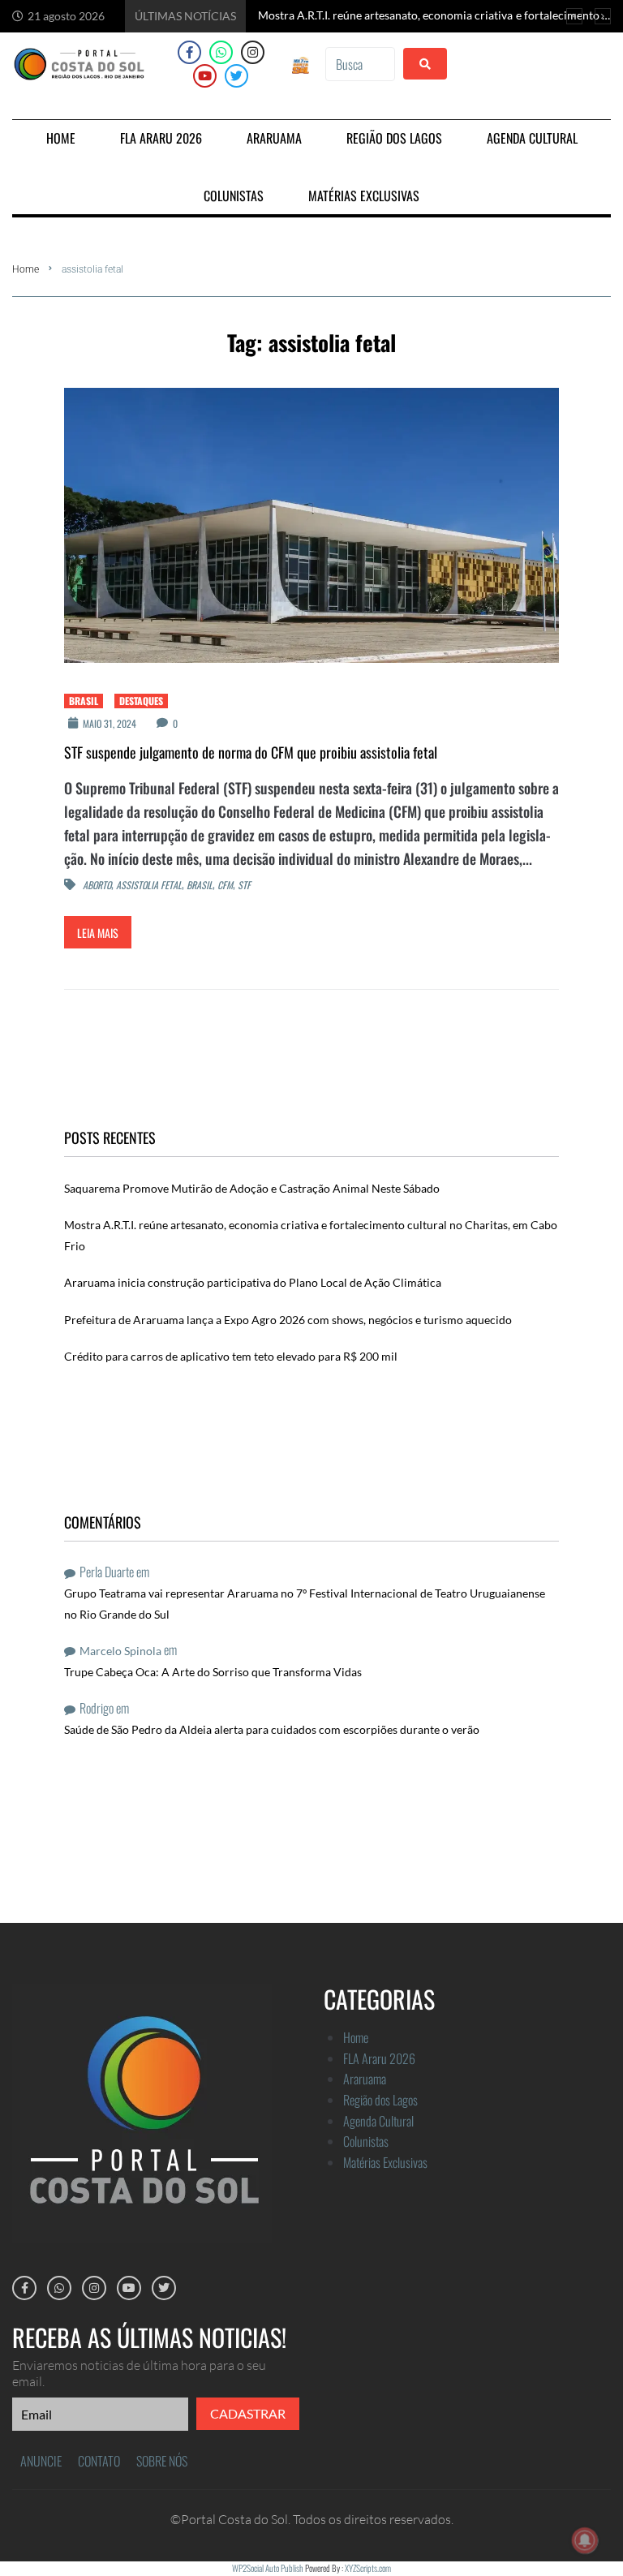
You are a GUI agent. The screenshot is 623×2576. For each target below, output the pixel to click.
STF (244, 886)
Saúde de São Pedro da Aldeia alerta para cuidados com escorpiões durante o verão (272, 1729)
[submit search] (425, 64)
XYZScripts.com (368, 2568)
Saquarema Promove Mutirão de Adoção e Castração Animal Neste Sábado (252, 1188)
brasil (200, 886)
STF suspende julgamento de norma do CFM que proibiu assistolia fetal (251, 752)
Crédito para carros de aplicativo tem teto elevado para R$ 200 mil (231, 1356)
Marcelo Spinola (120, 1651)
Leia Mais (98, 933)
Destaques (141, 701)
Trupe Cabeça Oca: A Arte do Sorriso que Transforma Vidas (213, 1672)
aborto (97, 886)
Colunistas (366, 2141)
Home (26, 269)
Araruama (365, 2079)
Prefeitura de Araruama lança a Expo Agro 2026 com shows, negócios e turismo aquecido (288, 1320)
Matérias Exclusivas (385, 2162)
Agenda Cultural (378, 2121)
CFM (225, 886)
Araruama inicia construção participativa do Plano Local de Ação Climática (253, 1282)
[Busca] (360, 64)
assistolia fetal (149, 886)
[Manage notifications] (585, 2540)
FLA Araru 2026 (379, 2058)
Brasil (84, 701)
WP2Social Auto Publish (268, 2568)
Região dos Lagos (380, 2100)
